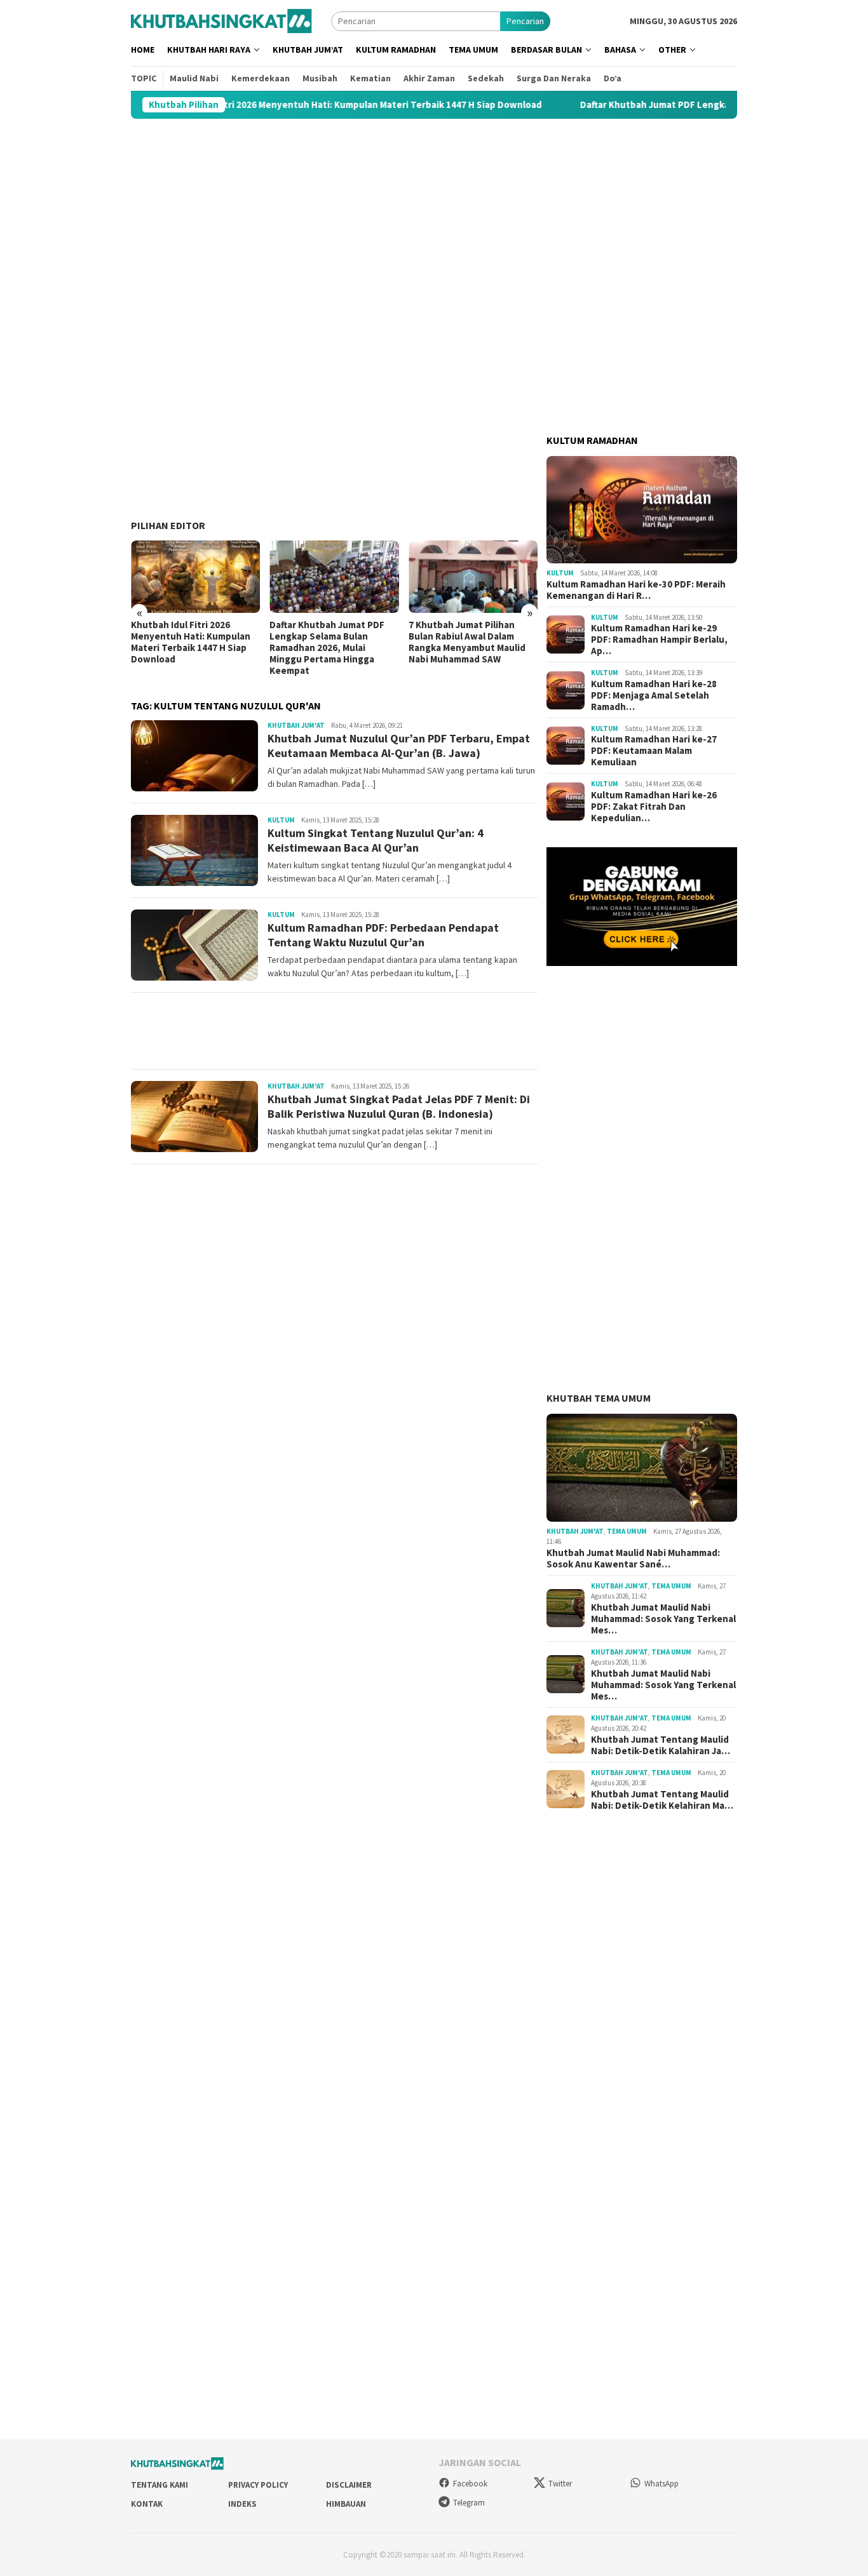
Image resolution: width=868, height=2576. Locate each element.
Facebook (470, 2484)
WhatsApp (661, 2484)
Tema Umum (627, 1531)
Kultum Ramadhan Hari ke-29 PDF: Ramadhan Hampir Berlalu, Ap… (659, 640)
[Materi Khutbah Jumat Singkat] (221, 20)
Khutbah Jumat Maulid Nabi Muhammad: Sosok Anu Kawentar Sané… (633, 1559)
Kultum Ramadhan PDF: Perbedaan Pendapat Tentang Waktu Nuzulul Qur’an (383, 935)
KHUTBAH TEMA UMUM (599, 1398)
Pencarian (525, 21)
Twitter (560, 2484)
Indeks (242, 2504)
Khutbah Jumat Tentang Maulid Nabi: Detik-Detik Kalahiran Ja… (661, 1745)
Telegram (469, 2503)
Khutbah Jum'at (296, 725)
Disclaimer (349, 2485)
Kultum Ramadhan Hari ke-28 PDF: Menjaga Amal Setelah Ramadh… (654, 695)
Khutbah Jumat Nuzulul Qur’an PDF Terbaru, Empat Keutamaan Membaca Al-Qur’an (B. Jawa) (399, 746)
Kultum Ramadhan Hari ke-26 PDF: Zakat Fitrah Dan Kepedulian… (654, 807)
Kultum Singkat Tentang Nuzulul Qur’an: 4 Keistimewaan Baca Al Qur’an (376, 840)
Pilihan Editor (168, 525)
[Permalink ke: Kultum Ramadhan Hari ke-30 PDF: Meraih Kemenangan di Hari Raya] (642, 510)
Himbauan (346, 2504)
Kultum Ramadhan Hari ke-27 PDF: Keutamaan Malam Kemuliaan (654, 751)
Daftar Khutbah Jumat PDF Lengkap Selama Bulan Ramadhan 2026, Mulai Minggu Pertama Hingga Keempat (188, 648)
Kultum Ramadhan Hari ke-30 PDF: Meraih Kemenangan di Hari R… (636, 590)
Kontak (147, 2504)
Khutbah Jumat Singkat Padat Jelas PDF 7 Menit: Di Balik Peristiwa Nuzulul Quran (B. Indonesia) (399, 1106)
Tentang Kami (159, 2485)
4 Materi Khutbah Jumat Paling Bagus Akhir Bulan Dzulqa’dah (462, 636)
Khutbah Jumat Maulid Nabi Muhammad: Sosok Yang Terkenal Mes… (663, 1619)
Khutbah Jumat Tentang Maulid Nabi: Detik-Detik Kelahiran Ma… (662, 1800)
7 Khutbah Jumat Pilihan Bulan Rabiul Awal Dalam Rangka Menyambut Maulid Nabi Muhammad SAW (328, 642)
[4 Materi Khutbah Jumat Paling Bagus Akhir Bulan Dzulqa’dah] (473, 577)
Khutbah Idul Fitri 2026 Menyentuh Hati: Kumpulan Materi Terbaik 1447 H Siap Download (255, 105)
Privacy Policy (258, 2485)
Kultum (281, 820)
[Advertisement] (434, 219)
